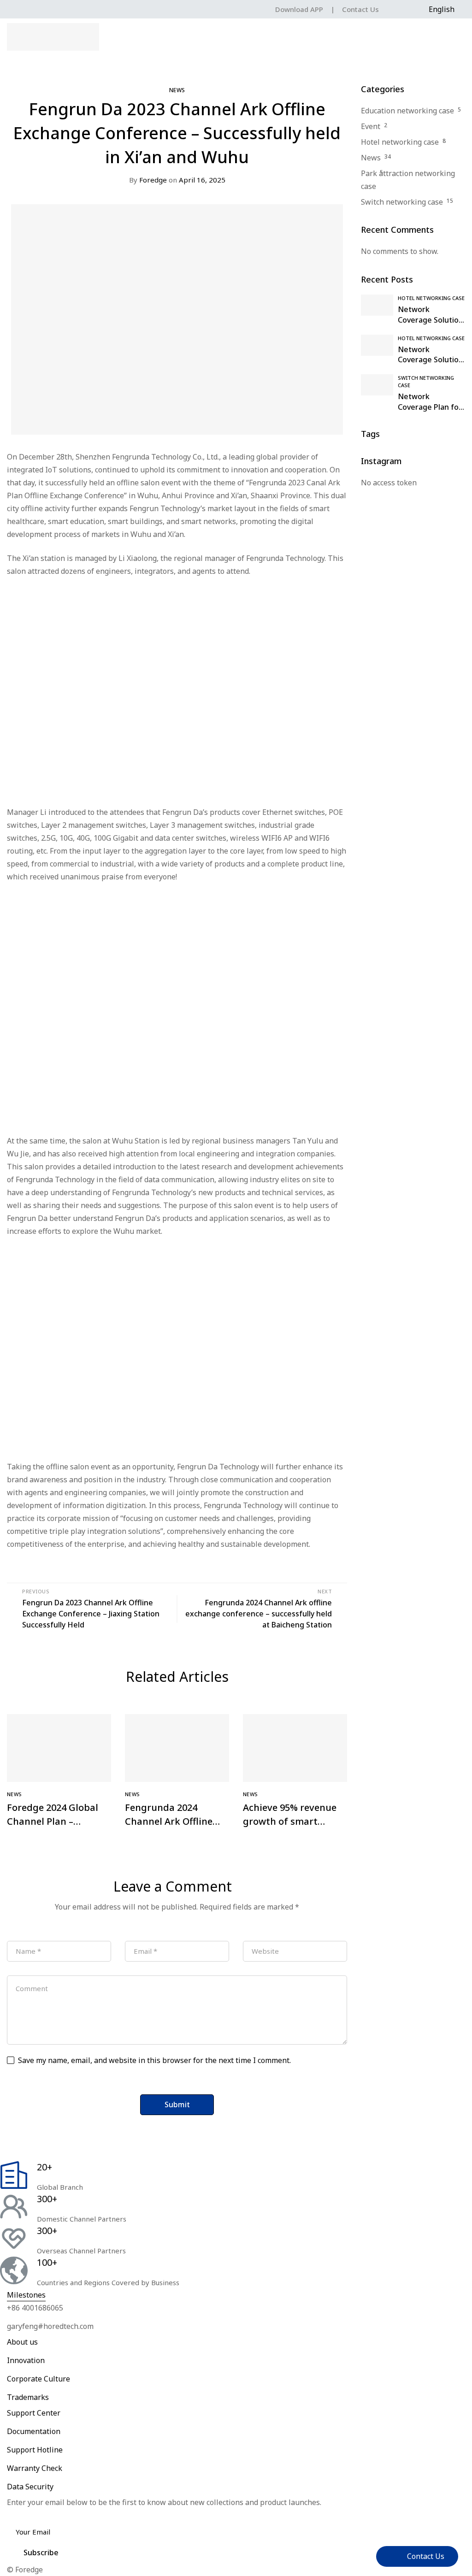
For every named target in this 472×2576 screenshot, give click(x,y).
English (442, 9)
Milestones (26, 2295)
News (177, 90)
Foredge (148, 180)
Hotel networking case (400, 142)
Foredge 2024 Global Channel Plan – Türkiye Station (53, 1821)
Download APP (299, 9)
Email (20, 2515)
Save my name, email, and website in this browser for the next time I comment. (154, 2060)
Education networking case (407, 111)
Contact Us (360, 9)
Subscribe (41, 2552)
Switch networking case (402, 202)
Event (371, 126)
